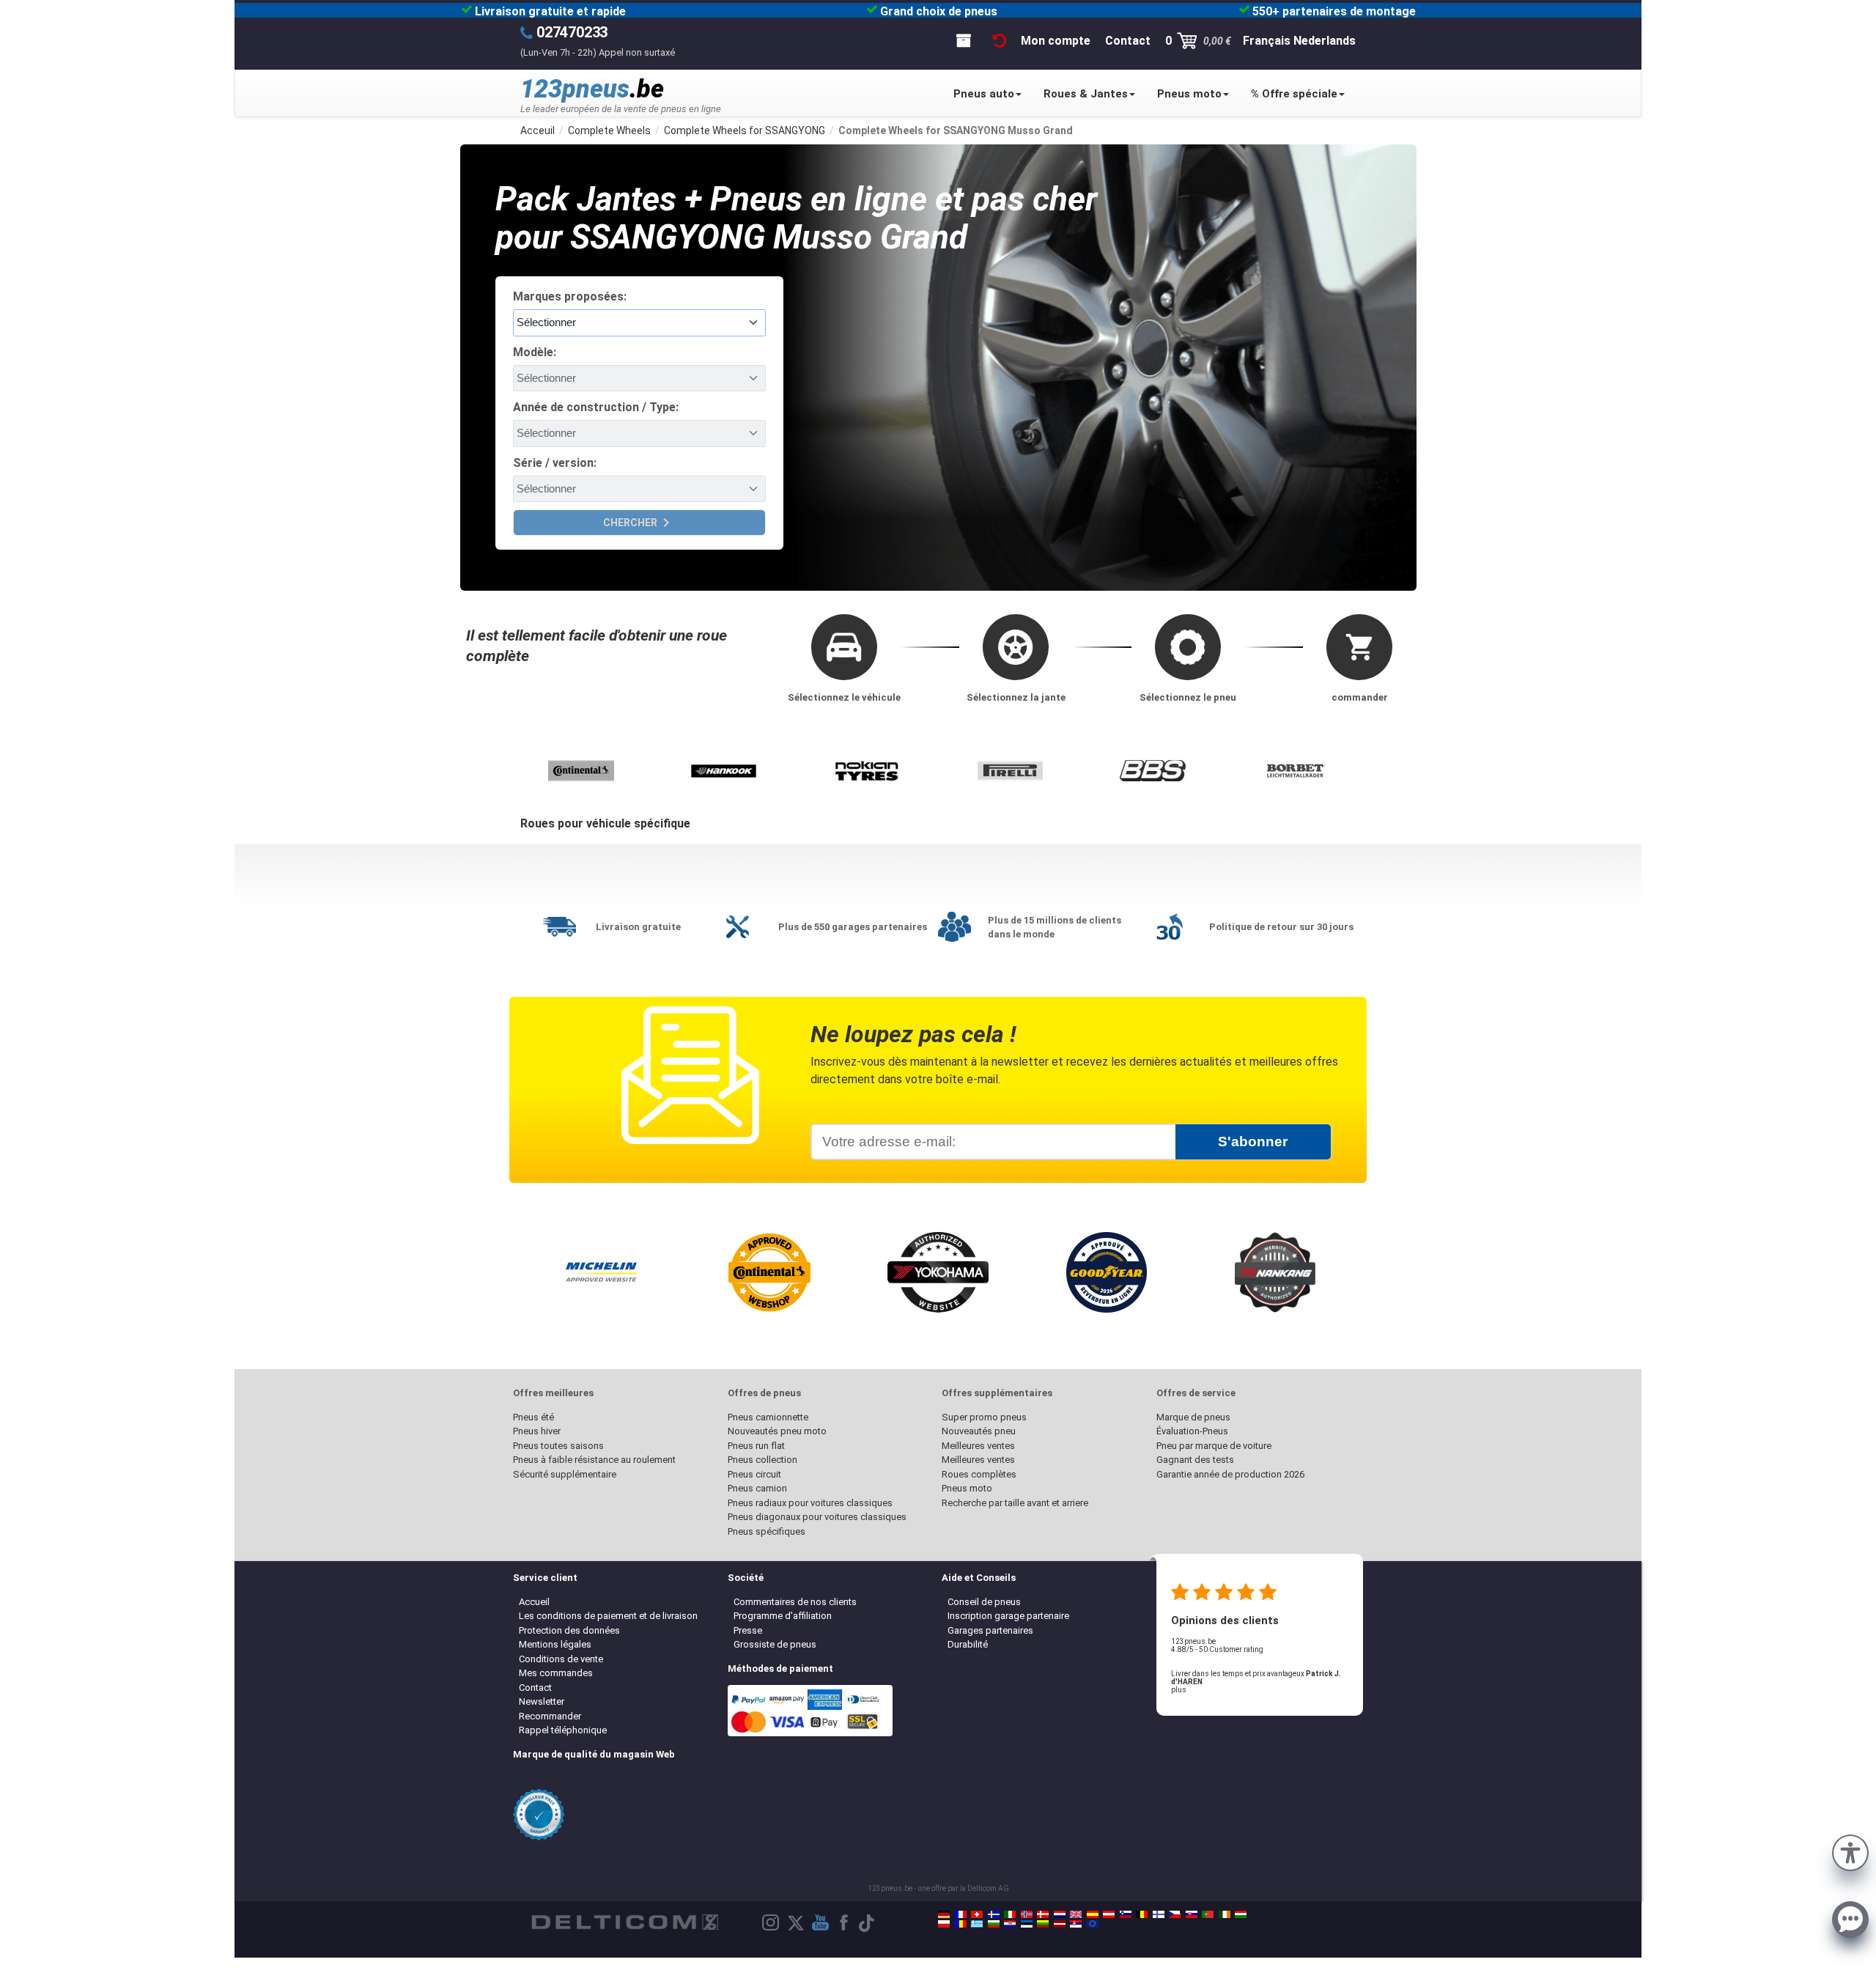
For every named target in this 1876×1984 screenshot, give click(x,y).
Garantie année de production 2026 (1230, 1474)
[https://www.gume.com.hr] (1010, 1924)
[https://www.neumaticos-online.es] (1093, 1914)
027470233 (572, 32)
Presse (748, 1630)
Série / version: (555, 463)
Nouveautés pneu (979, 1431)
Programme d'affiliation (783, 1616)
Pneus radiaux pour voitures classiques (810, 1503)
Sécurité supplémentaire (565, 1474)
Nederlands (1325, 41)
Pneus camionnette (768, 1417)
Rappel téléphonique (563, 1730)
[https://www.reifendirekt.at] (1109, 1914)
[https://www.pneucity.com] (1208, 1914)
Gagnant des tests (1195, 1460)
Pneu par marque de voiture (1214, 1446)
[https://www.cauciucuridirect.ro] (961, 1924)
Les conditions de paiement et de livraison (608, 1616)
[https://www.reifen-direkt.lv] (1060, 1924)
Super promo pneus (984, 1417)
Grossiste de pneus (775, 1644)
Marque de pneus (1193, 1417)
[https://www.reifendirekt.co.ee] (1027, 1924)
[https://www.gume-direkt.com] (1126, 1914)
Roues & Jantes (1086, 94)
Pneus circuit (754, 1474)
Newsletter (542, 1701)
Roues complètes (979, 1474)
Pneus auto (984, 94)
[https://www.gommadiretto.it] (1010, 1914)
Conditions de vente (561, 1659)
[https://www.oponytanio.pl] (944, 1924)
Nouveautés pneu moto (777, 1431)
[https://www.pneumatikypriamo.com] (1192, 1914)
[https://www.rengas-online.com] (1159, 1914)
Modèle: (535, 352)
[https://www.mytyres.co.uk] (1076, 1914)
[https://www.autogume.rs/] (1076, 1924)
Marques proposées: (570, 296)
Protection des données (569, 1630)
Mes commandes (556, 1673)
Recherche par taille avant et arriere (1015, 1503)
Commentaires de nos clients (795, 1602)
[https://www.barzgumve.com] (994, 1924)
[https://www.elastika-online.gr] (977, 1924)
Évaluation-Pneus (1192, 1431)
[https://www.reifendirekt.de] (944, 1914)
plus (1179, 1690)
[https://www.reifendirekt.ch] (977, 1914)
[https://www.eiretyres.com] (1225, 1914)
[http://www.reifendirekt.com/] (1093, 1924)
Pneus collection (762, 1460)
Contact (535, 1688)
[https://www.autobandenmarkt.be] (1142, 1914)
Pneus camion (757, 1488)
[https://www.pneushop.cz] (1175, 1914)
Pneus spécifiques (767, 1531)
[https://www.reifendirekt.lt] (1043, 1924)
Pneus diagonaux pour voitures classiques (817, 1517)
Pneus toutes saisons (558, 1446)
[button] (1850, 1851)
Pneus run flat (756, 1446)
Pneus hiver (537, 1431)
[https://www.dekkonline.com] (1027, 1914)
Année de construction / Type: (596, 407)
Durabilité (968, 1644)
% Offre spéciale (1294, 94)
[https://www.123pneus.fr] (961, 1914)
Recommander (550, 1716)
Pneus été (533, 1417)
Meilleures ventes (978, 1446)
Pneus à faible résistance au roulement (594, 1460)
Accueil (534, 1602)
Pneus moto (1189, 94)
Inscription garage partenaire (1008, 1616)
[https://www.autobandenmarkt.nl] (1060, 1914)
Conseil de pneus (984, 1602)
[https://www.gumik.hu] (1241, 1914)
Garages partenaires (990, 1630)
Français (1267, 41)
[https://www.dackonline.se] (994, 1914)
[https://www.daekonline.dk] (1043, 1914)
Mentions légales (555, 1644)
